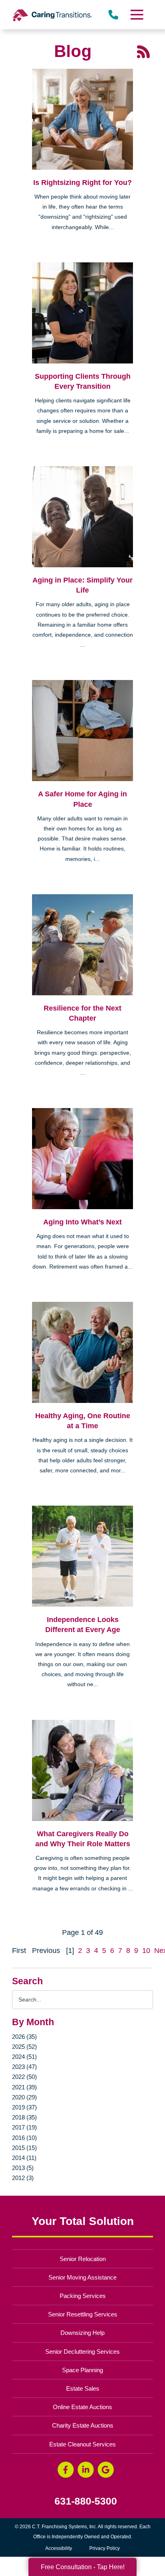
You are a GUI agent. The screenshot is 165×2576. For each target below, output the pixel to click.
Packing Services (83, 2296)
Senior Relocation (83, 2259)
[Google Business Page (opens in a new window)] (106, 2470)
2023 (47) (24, 2067)
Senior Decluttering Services (82, 2352)
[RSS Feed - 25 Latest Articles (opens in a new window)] (143, 51)
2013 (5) (23, 2168)
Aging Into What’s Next (82, 1222)
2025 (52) (24, 2047)
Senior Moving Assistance (82, 2277)
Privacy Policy (105, 2548)
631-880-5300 (86, 2501)
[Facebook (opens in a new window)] (66, 2470)
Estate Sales (83, 2388)
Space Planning (82, 2370)
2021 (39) (24, 2087)
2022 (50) (24, 2077)
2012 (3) (23, 2178)
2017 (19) (24, 2127)
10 (146, 1951)
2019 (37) (24, 2107)
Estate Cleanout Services (82, 2444)
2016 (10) (24, 2138)
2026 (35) (24, 2037)
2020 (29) (24, 2097)
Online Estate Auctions (82, 2407)
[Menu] (137, 15)
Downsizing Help (82, 2333)
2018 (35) (24, 2117)
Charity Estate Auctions (83, 2425)
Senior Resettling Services (83, 2314)
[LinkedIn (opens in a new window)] (86, 2470)
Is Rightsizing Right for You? (82, 183)
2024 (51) (24, 2057)
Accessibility (59, 2548)
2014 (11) (24, 2158)
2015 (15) (24, 2148)
